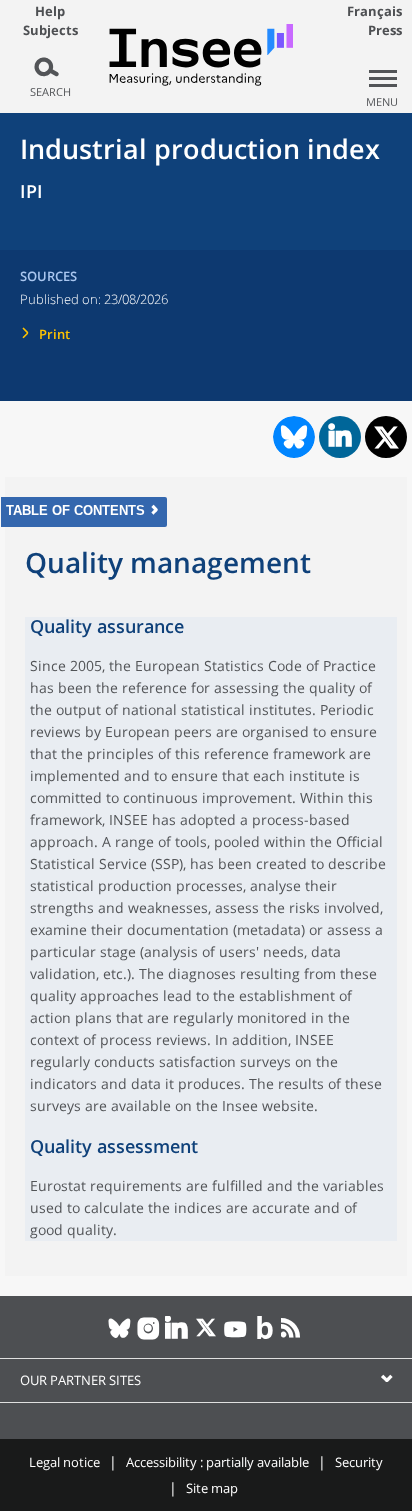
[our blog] (264, 1336)
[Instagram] (148, 1336)
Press (385, 30)
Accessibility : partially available (217, 1462)
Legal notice (64, 1462)
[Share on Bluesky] (292, 437)
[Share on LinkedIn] (340, 437)
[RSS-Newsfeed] (293, 1336)
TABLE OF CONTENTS (75, 510)
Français (374, 11)
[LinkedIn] (177, 1336)
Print (54, 334)
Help (50, 11)
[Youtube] (235, 1336)
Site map (212, 1488)
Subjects (50, 30)
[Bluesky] (119, 1336)
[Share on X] (386, 437)
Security (359, 1462)
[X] (206, 1336)
